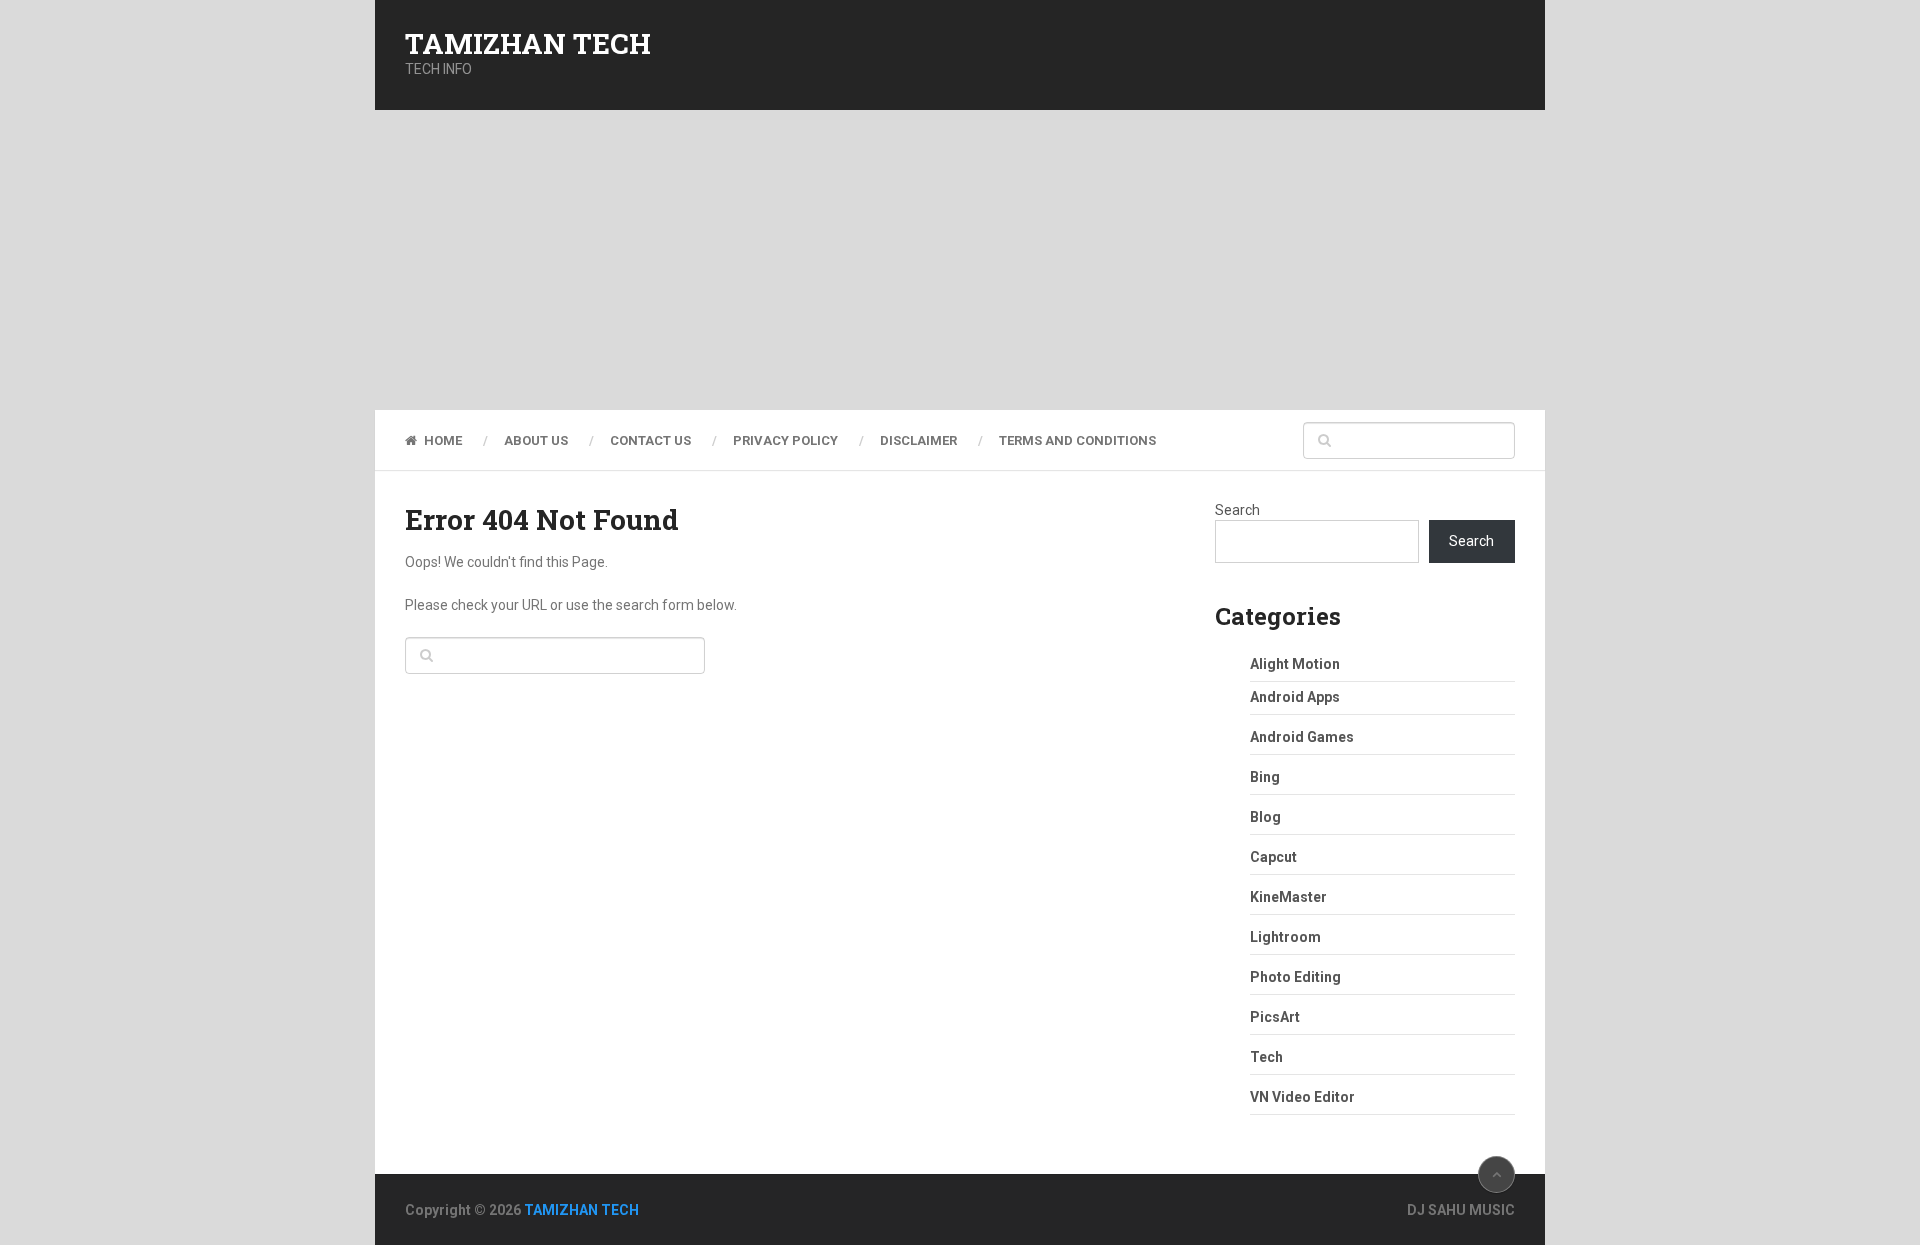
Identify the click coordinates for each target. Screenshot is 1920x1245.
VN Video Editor (1302, 1097)
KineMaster (1288, 897)
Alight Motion (1295, 664)
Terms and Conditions (1077, 440)
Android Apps (1295, 697)
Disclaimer (918, 440)
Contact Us (650, 440)
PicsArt (1275, 1017)
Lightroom (1285, 937)
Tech (1266, 1057)
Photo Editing (1295, 977)
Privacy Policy (785, 440)
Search (1237, 510)
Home (441, 440)
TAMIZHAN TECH (528, 44)
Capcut (1273, 857)
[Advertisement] (960, 260)
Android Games (1302, 737)
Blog (1265, 817)
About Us (536, 440)
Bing (1265, 777)
